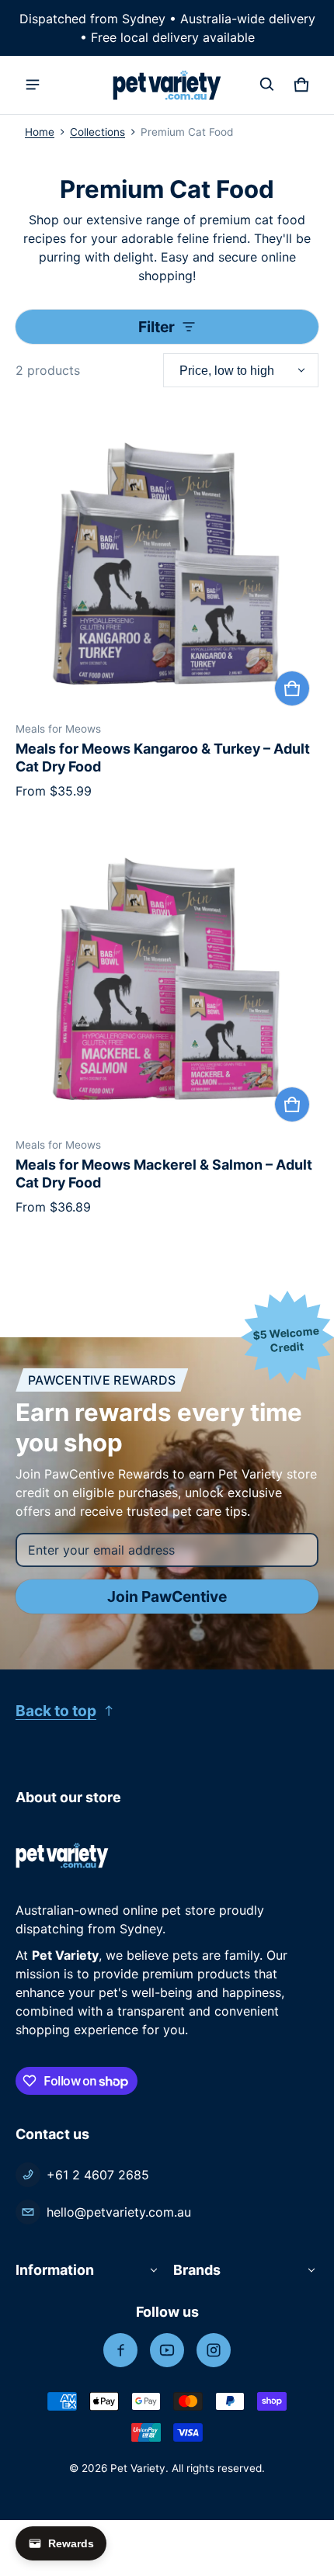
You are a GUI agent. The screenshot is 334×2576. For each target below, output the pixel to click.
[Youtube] (167, 2350)
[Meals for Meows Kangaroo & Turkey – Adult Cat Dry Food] (167, 563)
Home (40, 132)
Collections (97, 132)
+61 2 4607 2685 (98, 2175)
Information (55, 2270)
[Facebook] (120, 2350)
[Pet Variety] (167, 85)
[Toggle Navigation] (33, 85)
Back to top (56, 1711)
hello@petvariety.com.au (119, 2212)
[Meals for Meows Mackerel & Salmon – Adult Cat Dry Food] (167, 979)
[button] (267, 85)
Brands (197, 2270)
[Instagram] (214, 2350)
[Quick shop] (292, 688)
